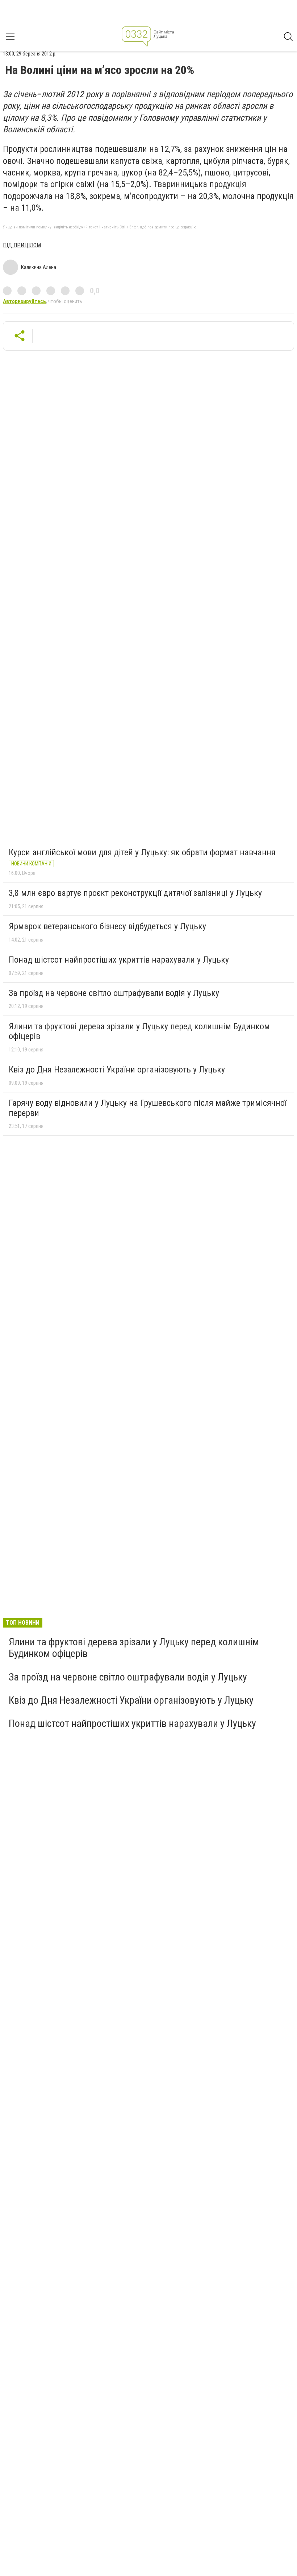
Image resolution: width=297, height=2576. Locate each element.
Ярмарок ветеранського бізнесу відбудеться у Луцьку (107, 926)
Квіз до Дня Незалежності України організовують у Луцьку (117, 1070)
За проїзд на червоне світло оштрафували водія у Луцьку (114, 993)
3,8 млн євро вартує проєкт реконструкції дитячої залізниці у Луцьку (135, 893)
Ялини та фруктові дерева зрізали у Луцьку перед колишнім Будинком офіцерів (139, 1031)
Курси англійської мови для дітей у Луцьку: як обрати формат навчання (142, 852)
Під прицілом (22, 245)
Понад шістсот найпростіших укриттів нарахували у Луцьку (119, 960)
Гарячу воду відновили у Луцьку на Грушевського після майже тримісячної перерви (148, 1108)
